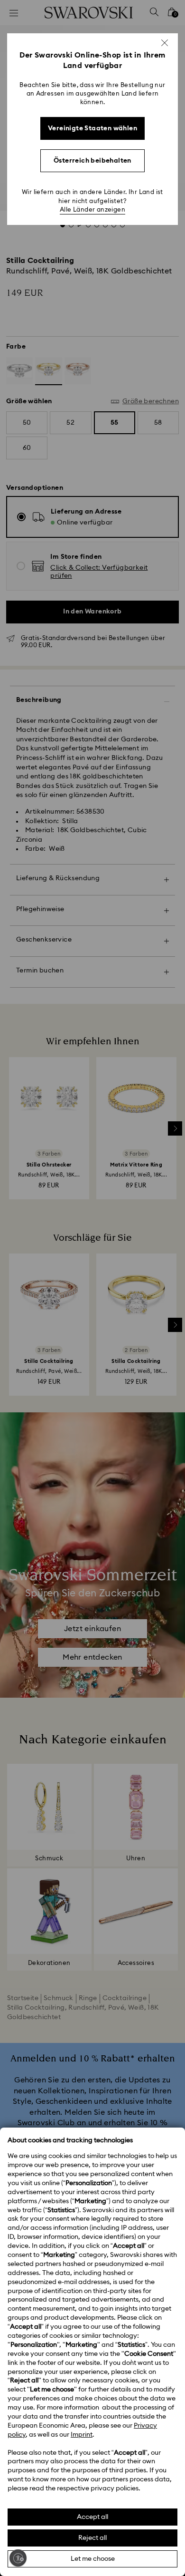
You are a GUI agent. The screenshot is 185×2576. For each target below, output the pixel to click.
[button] (165, 43)
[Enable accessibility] (18, 2558)
